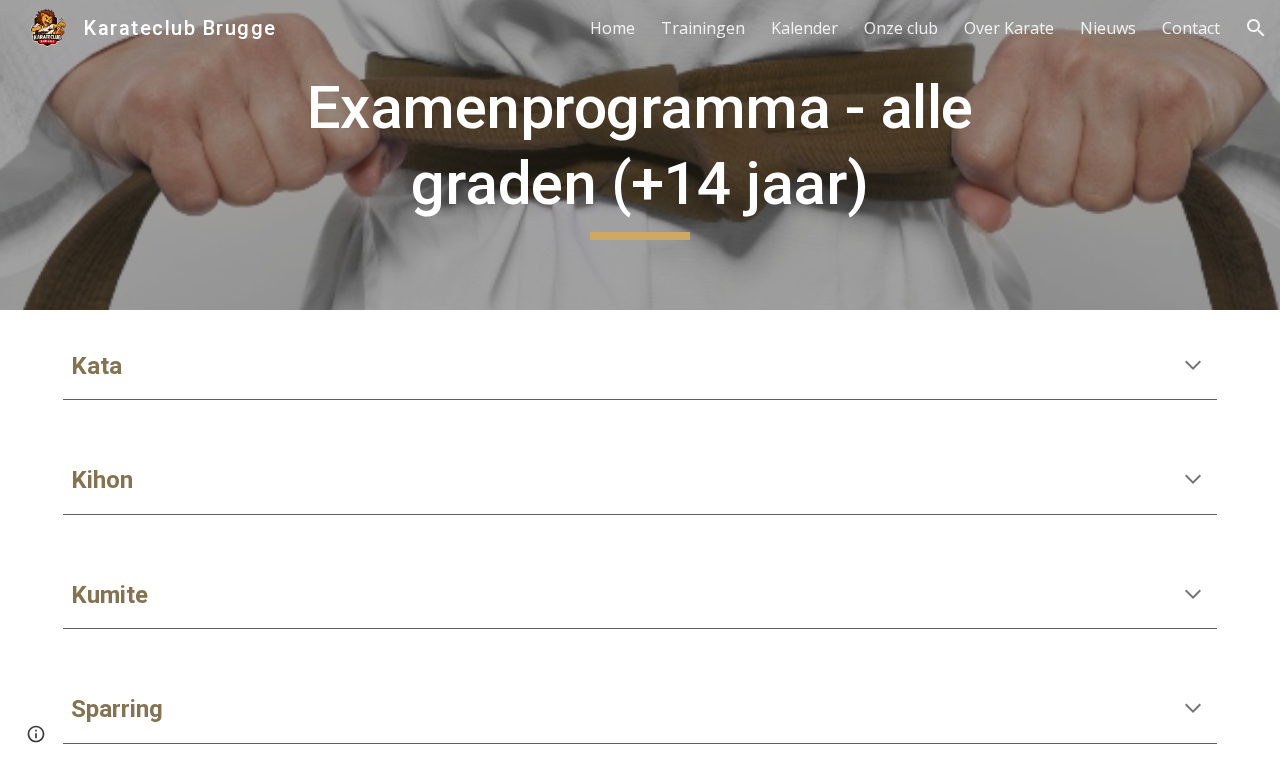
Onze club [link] (901, 28)
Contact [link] (1191, 28)
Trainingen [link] (703, 28)
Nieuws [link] (1108, 28)
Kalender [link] (804, 28)
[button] (1256, 28)
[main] (640, 154)
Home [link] (612, 28)
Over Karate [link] (1009, 28)
